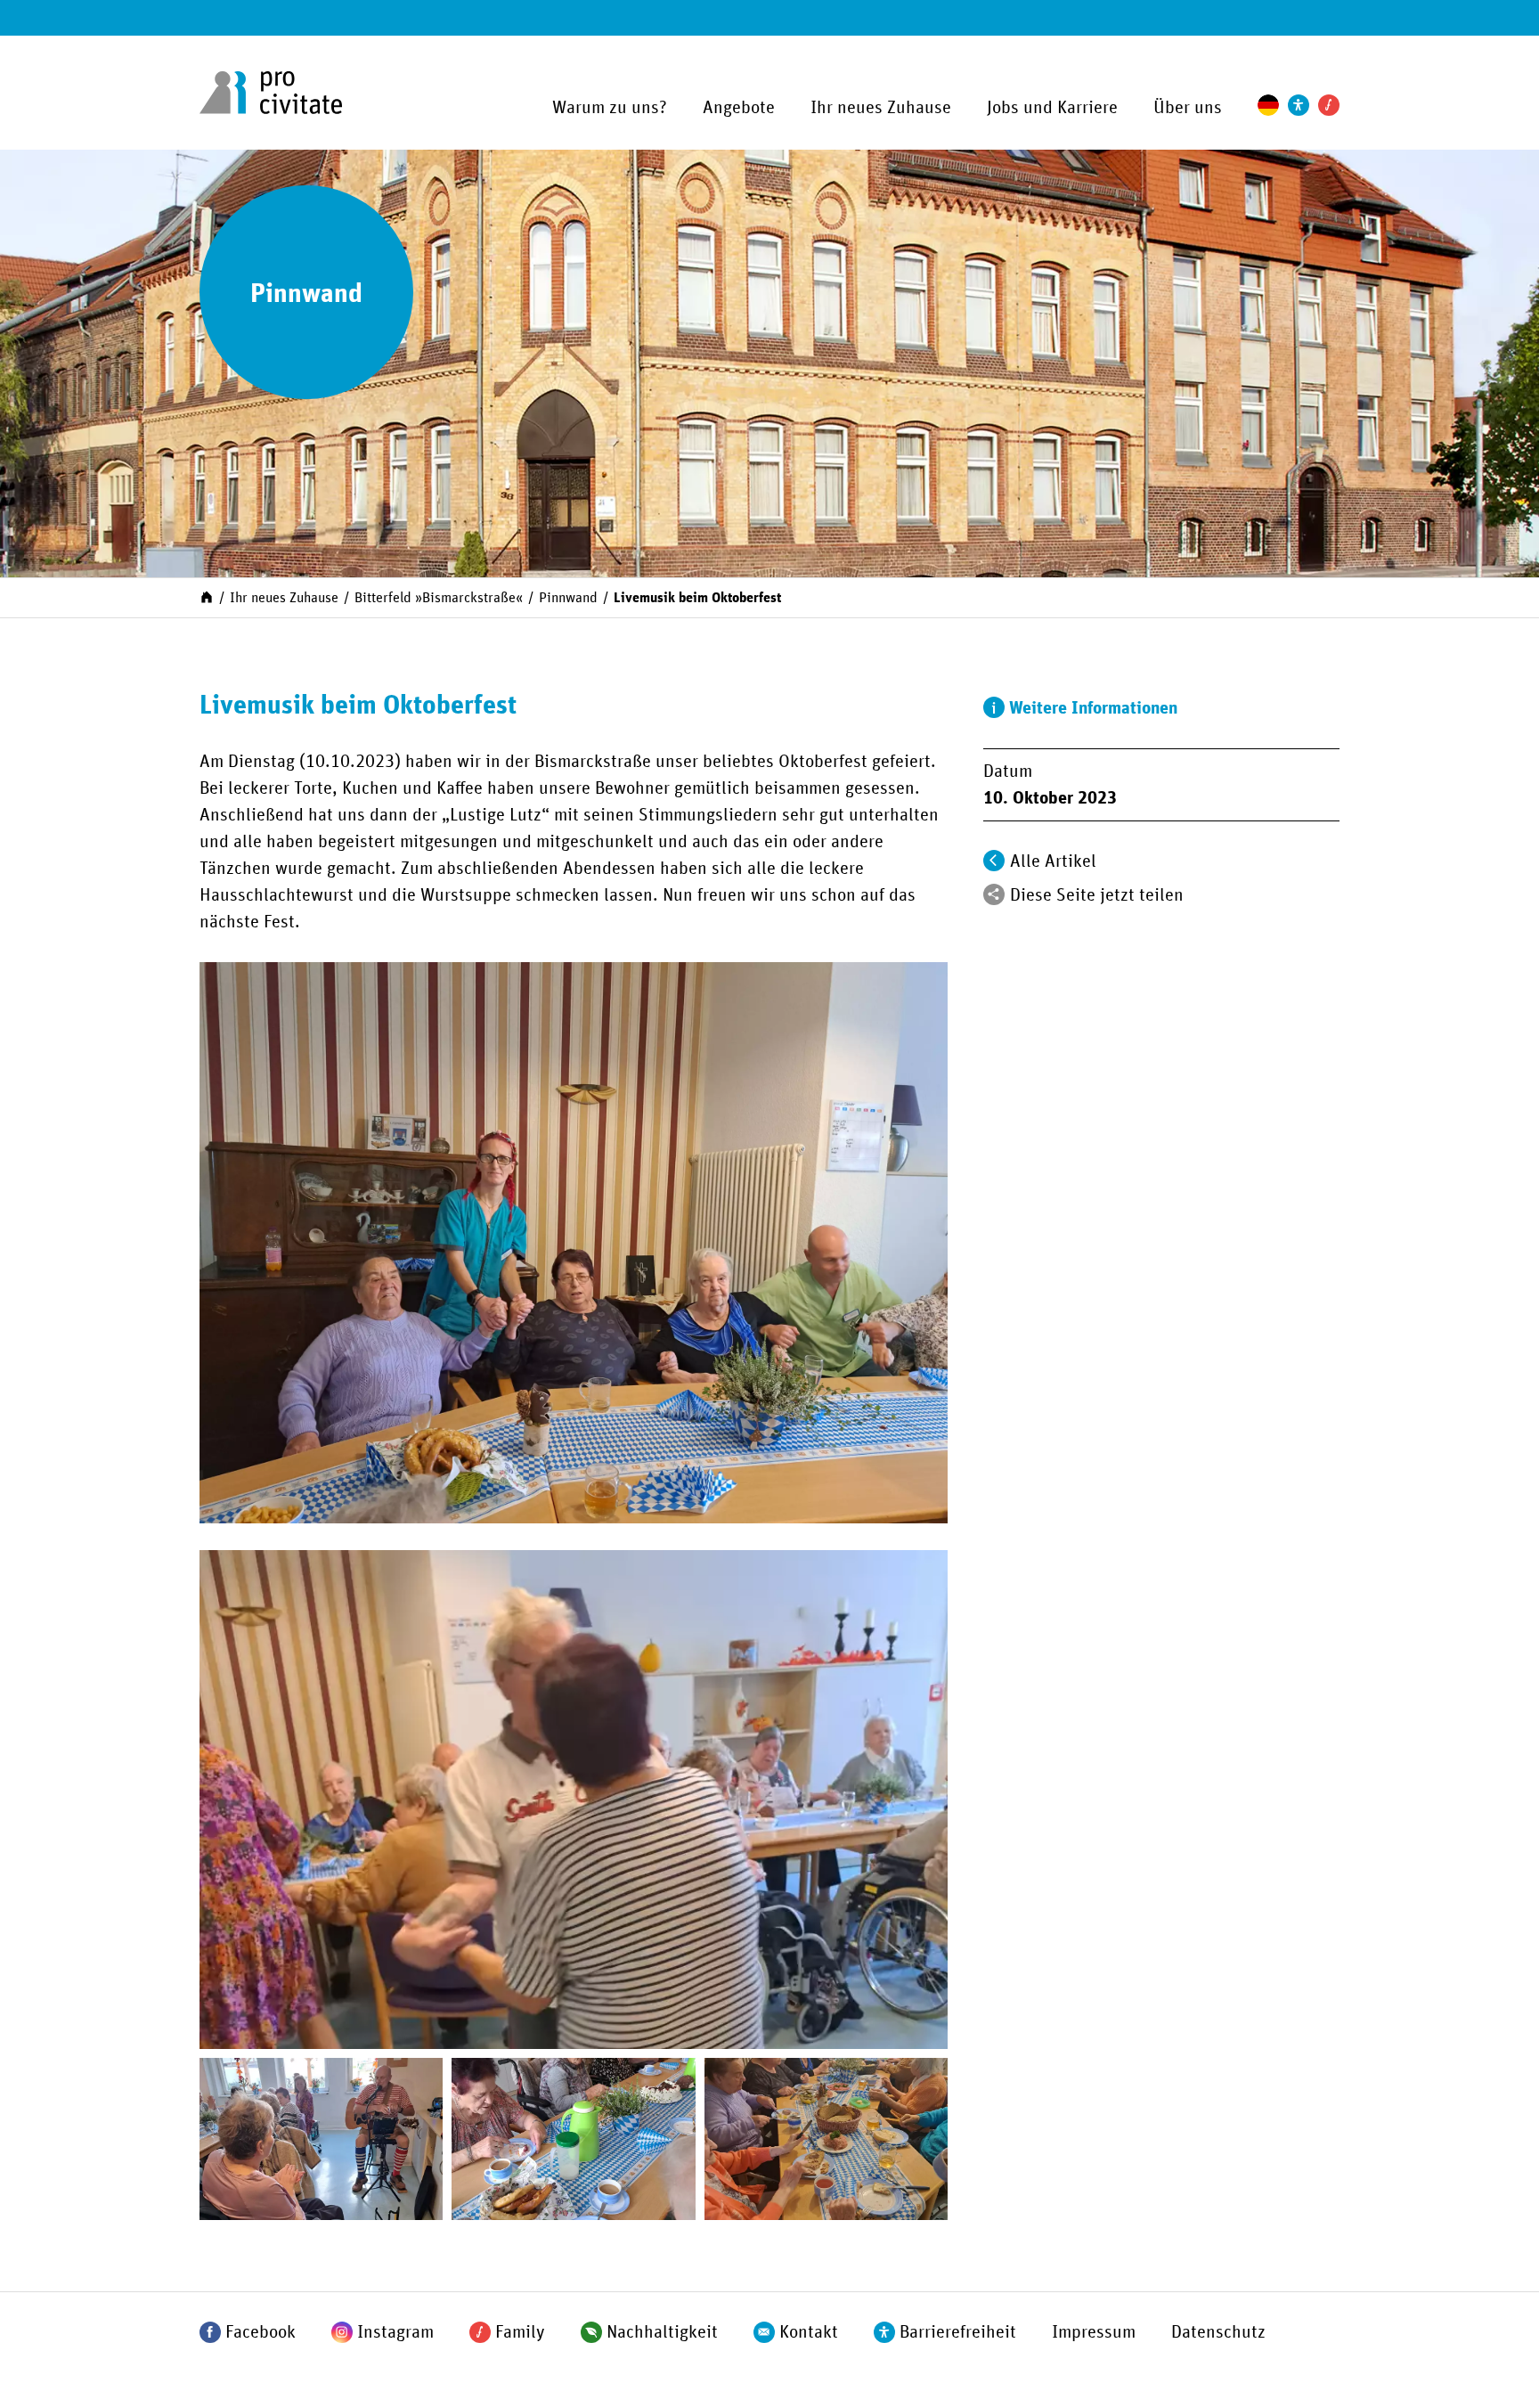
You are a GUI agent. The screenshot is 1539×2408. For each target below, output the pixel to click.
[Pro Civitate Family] (1329, 105)
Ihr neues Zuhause (881, 108)
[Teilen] (994, 894)
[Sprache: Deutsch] (1268, 105)
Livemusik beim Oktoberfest (697, 598)
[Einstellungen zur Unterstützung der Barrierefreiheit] (1299, 105)
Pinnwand (568, 598)
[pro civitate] (271, 93)
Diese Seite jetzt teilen (1097, 895)
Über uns (1188, 108)
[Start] (207, 596)
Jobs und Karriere (1052, 108)
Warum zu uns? (610, 108)
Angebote (739, 108)
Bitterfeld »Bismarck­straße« (439, 598)
